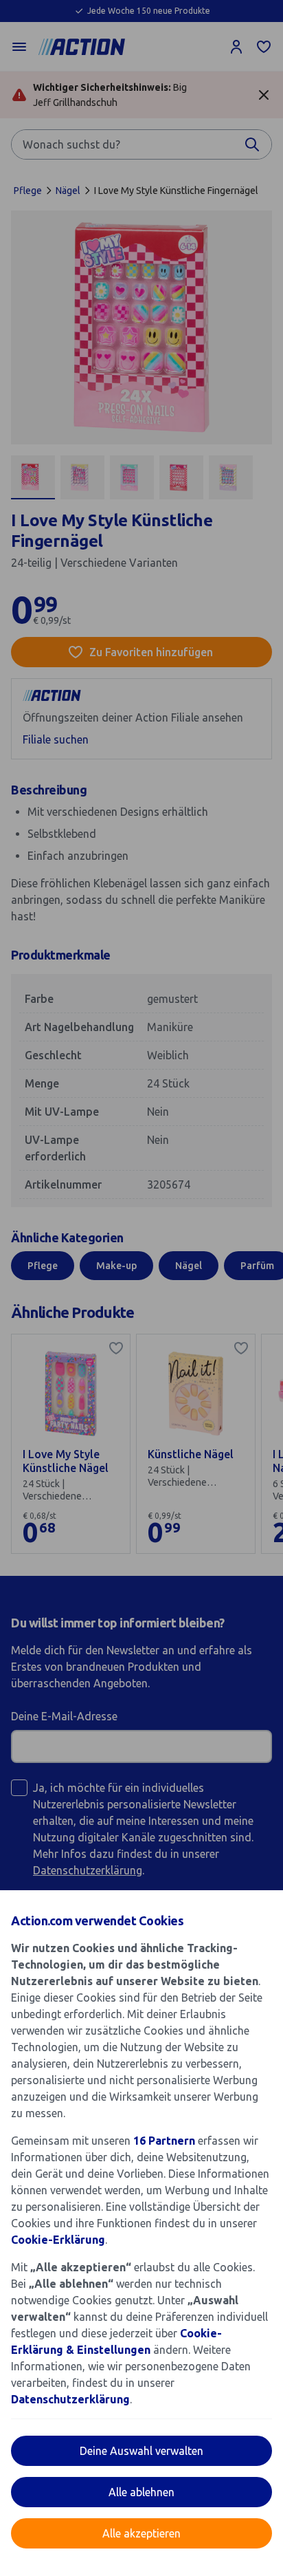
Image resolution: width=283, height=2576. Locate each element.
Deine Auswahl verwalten (141, 2451)
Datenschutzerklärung (70, 2399)
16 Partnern (164, 2141)
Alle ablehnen (141, 2492)
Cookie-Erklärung (58, 2240)
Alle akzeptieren (141, 2533)
